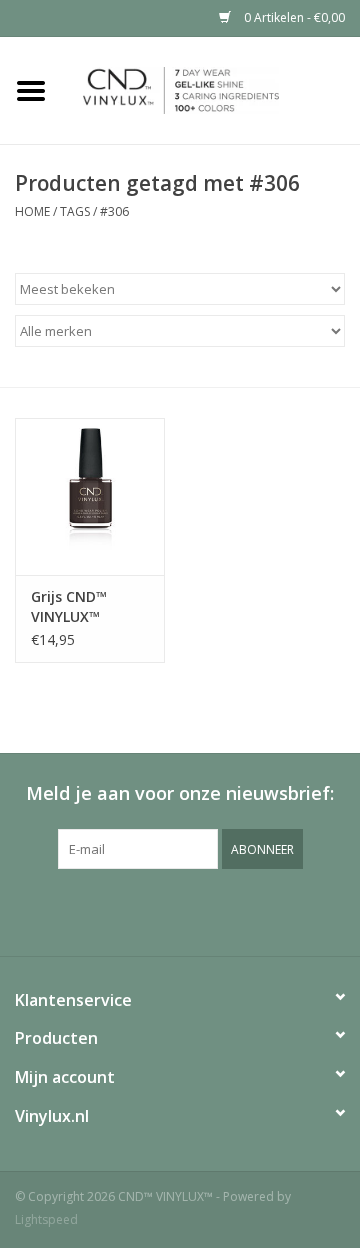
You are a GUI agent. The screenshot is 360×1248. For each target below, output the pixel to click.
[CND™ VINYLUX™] (211, 88)
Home (32, 211)
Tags (75, 211)
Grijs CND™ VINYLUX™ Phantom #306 (82, 607)
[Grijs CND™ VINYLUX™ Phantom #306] (90, 496)
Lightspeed (46, 1219)
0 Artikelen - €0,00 (293, 17)
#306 (114, 211)
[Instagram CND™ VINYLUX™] (198, 910)
